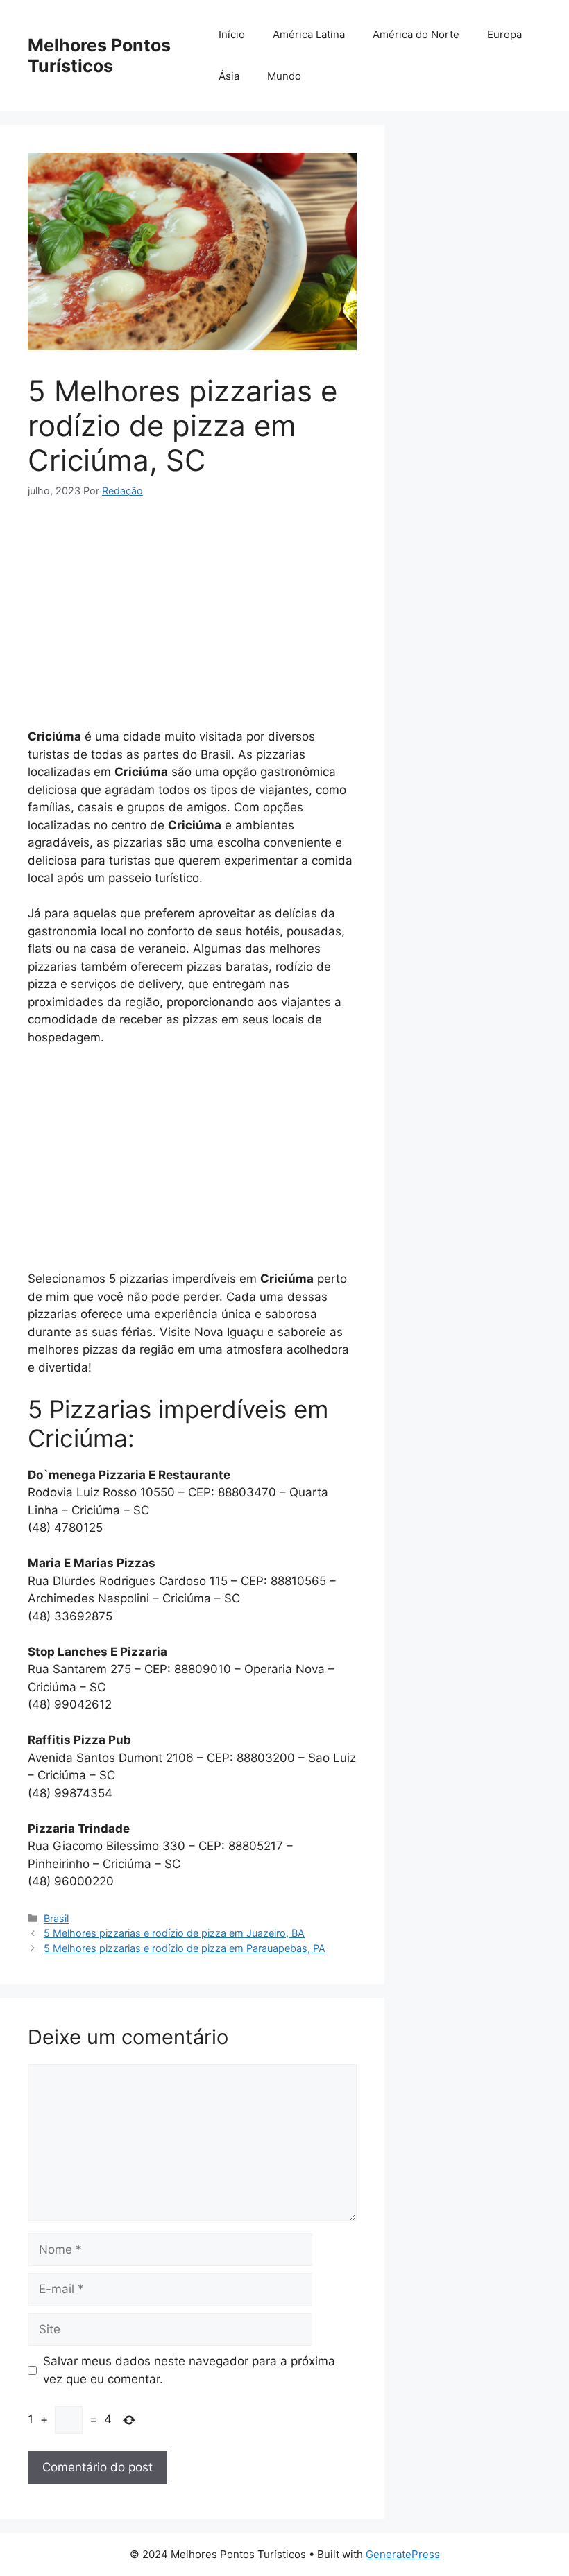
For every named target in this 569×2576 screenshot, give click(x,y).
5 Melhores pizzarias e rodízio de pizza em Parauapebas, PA (185, 1948)
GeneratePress (403, 2554)
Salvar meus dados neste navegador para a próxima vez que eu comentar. (189, 2370)
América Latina (309, 34)
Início (232, 34)
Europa (504, 34)
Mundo (284, 76)
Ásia (229, 76)
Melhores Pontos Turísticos (99, 55)
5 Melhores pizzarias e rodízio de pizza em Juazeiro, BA (174, 1933)
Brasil (56, 1918)
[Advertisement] (192, 619)
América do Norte (416, 34)
